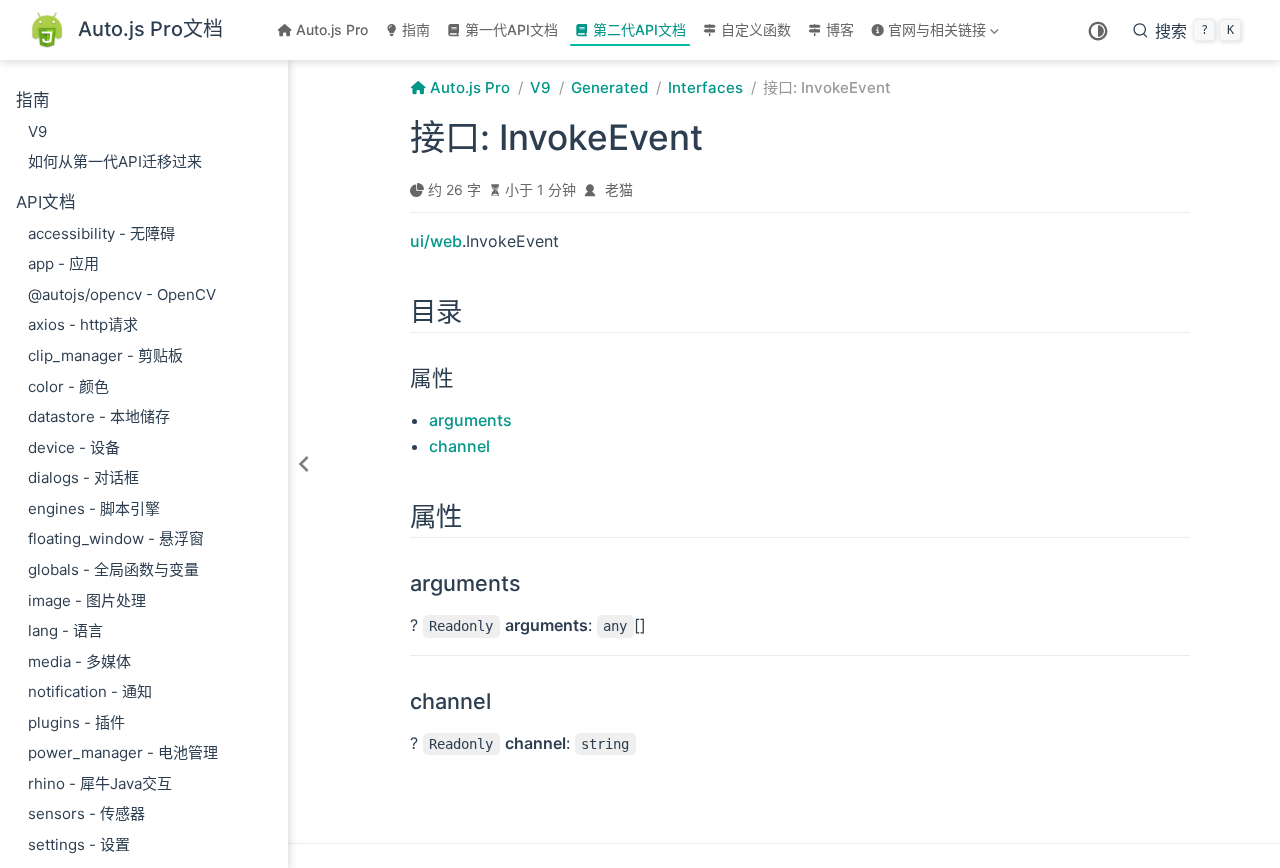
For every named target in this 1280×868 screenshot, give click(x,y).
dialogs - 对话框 (83, 477)
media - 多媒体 (79, 661)
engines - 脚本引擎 (94, 508)
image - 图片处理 (87, 600)
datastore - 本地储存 (99, 416)
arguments (470, 420)
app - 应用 (63, 263)
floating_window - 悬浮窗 (116, 538)
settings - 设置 (79, 844)
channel (459, 446)
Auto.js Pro (332, 29)
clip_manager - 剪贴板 (105, 355)
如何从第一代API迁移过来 (115, 161)
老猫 (619, 189)
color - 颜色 (68, 386)
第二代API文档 (639, 29)
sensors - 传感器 (86, 813)
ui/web (436, 241)
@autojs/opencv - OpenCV (122, 294)
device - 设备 (74, 447)
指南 (416, 29)
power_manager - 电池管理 (123, 752)
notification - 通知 (90, 691)
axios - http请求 (83, 324)
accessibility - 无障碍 (101, 233)
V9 (37, 131)
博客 (840, 29)
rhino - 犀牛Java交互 (100, 783)
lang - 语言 (65, 630)
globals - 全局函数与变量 (113, 569)
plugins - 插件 (76, 722)
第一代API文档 (511, 29)
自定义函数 (756, 29)
